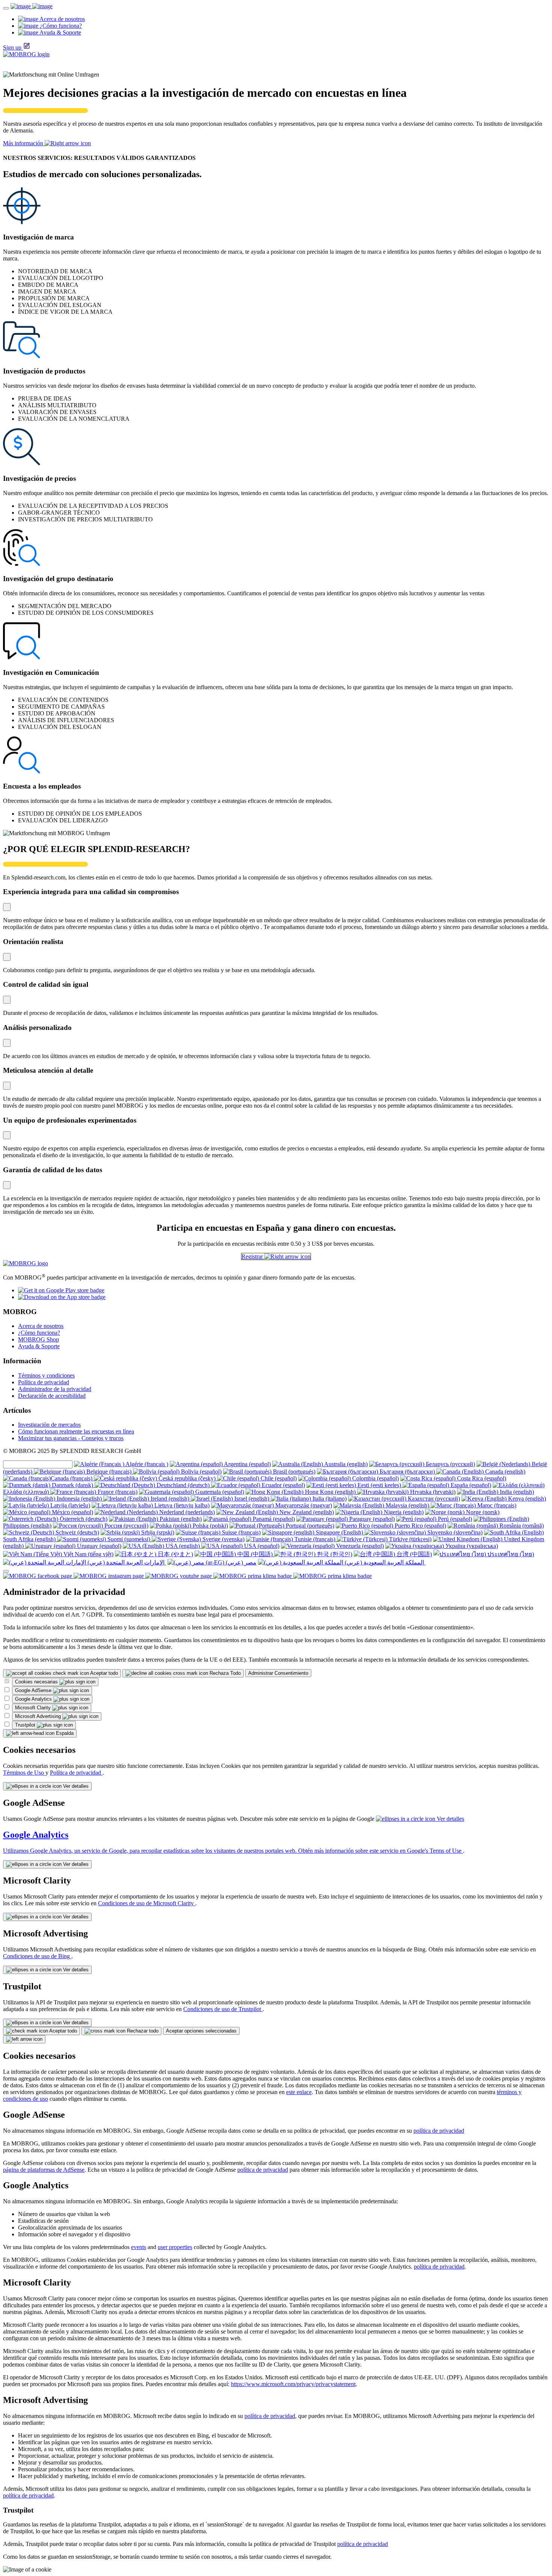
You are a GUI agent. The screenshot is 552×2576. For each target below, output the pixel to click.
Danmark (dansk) (72, 1485)
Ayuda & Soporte (39, 1346)
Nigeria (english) (403, 1512)
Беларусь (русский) (450, 1464)
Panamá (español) (273, 1519)
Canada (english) (504, 1472)
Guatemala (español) (219, 1492)
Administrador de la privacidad (55, 1389)
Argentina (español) (247, 1464)
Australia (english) (345, 1464)
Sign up (12, 47)
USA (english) (183, 1546)
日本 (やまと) (175, 1554)
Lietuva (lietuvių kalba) (181, 1505)
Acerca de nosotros (41, 1326)
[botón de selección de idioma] (6, 1571)
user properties (175, 2247)
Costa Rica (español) (481, 1478)
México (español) (72, 1512)
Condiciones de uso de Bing (37, 1956)
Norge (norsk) (482, 1512)
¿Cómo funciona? (39, 1333)
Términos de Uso (24, 1773)
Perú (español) (454, 1519)
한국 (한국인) (334, 1554)
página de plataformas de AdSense (44, 2170)
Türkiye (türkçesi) (409, 1539)
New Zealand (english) (306, 1512)
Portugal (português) (309, 1526)
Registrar (253, 1256)
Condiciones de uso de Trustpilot (223, 2009)
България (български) (407, 1472)
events (139, 2247)
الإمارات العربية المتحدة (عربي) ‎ (126, 1562)
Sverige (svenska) (223, 1539)
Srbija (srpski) (157, 1532)
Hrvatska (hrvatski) (432, 1492)
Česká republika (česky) (187, 1478)
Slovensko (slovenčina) (454, 1532)
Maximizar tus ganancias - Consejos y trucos (71, 1438)
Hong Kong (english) (330, 1492)
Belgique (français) (109, 1472)
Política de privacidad (44, 1382)
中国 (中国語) (255, 1554)
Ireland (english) (170, 1499)
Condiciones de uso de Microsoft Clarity (147, 1903)
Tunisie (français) (315, 1539)
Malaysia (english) (407, 1505)
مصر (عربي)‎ (240, 1562)
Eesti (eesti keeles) (379, 1485)
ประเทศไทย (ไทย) (510, 1554)
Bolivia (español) (201, 1472)
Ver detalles (75, 1786)
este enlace (299, 2092)
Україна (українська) (471, 1546)
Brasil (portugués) (293, 1472)
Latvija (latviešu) (69, 1505)
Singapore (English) (339, 1532)
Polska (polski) (210, 1526)
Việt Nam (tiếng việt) (88, 1554)
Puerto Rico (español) (420, 1526)
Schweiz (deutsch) (77, 1532)
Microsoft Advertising (39, 1716)
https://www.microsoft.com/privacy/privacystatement (293, 2384)
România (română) (521, 1526)
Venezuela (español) (359, 1546)
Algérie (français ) (146, 1464)
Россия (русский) (126, 1526)
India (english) (516, 1492)
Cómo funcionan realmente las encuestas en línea (76, 1431)
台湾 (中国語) (413, 1554)
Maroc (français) (496, 1505)
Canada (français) (72, 1478)
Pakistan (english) (180, 1519)
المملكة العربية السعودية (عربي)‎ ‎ (384, 1562)
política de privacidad (439, 2131)
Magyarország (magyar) (303, 1505)
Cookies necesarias (37, 1682)
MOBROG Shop (38, 1339)
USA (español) (261, 1546)
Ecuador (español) (283, 1485)
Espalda (64, 1733)
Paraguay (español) (371, 1519)
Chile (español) (278, 1478)
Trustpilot (26, 1725)
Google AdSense (34, 1690)
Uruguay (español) (98, 1546)
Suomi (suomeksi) (129, 1539)
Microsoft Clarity (34, 1708)
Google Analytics (34, 1699)
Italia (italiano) (329, 1499)
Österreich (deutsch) (83, 1519)
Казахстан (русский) (433, 1499)
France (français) (117, 1492)
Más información (24, 143)
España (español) (470, 1485)
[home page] (32, 6)
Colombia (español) (375, 1478)
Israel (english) (252, 1499)
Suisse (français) (241, 1532)
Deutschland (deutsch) (183, 1485)
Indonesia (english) (79, 1499)
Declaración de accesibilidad (52, 1396)
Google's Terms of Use (435, 1851)
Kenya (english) (526, 1499)
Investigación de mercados (49, 1425)
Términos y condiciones (46, 1375)
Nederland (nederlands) (186, 1512)
